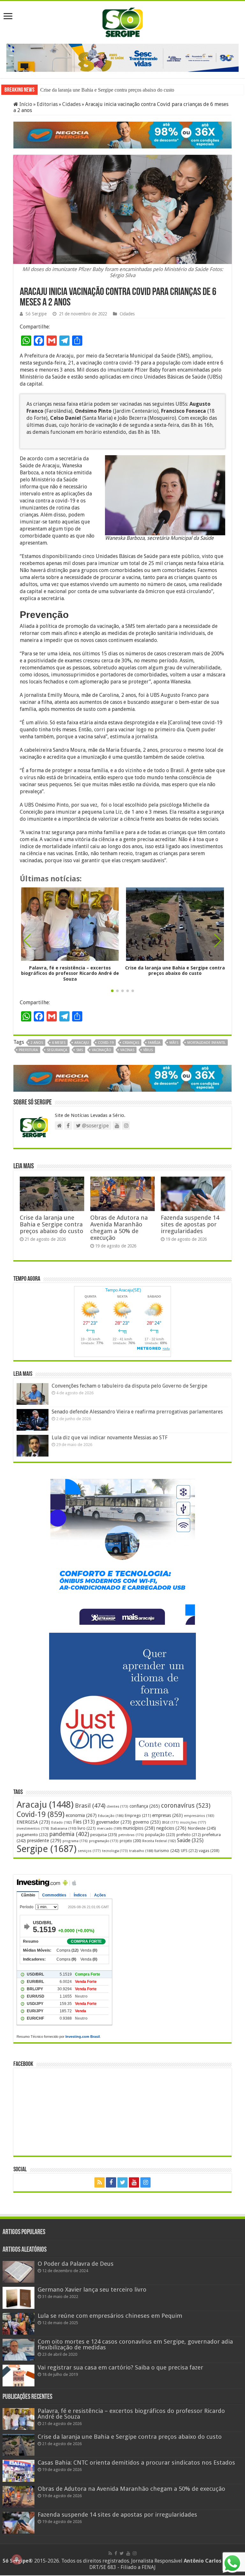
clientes (117, 1808)
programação (104, 1842)
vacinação (102, 1051)
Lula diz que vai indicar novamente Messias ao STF (110, 1438)
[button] (218, 941)
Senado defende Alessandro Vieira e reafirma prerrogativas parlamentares (137, 1412)
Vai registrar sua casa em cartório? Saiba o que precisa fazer (120, 2368)
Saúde (190, 1841)
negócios (171, 1829)
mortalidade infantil (206, 1043)
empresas (167, 1816)
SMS (80, 1051)
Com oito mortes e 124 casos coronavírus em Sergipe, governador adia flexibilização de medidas (135, 2345)
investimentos (33, 1830)
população (160, 1836)
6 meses (59, 1043)
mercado (109, 1829)
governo (147, 1823)
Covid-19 (106, 1043)
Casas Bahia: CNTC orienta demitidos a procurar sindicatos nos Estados (113, 90)
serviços (89, 1852)
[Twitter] (122, 2183)
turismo (167, 1851)
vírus (148, 1051)
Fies (84, 1823)
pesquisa (104, 1836)
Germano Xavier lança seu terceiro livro (92, 2290)
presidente (44, 1842)
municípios (139, 1829)
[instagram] (145, 2183)
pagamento (32, 1836)
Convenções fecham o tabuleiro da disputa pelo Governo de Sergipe (130, 1386)
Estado (62, 1823)
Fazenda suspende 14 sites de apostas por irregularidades (190, 1225)
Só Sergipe (36, 314)
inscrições (193, 1823)
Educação (111, 1817)
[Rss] (100, 2183)
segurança (57, 1051)
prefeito (189, 1836)
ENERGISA (33, 1823)
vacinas (127, 1051)
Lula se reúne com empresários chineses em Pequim (110, 2316)
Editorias (47, 105)
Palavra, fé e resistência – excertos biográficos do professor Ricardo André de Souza (70, 974)
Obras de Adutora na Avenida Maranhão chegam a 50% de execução (119, 1228)
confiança (145, 1807)
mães (174, 1043)
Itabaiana (63, 1829)
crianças (131, 1043)
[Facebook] (111, 2183)
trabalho (141, 1852)
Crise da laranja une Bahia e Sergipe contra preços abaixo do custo (175, 971)
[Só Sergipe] (122, 21)
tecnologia (115, 1852)
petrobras (131, 1836)
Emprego (138, 1816)
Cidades (71, 105)
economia (81, 1816)
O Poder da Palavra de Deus (76, 2265)
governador (114, 1823)
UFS (189, 1852)
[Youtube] (134, 2183)
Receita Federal (159, 1842)
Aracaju (82, 1043)
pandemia (69, 1835)
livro (87, 1829)
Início (25, 105)
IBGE (170, 1823)
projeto (130, 1842)
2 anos (37, 1043)
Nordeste (202, 1829)
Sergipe (47, 1850)
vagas (209, 1852)
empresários (199, 1817)
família (154, 1043)
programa (75, 1842)
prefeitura (28, 1051)
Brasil (90, 1807)
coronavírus (186, 1807)
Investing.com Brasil (83, 2037)
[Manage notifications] (17, 2559)
